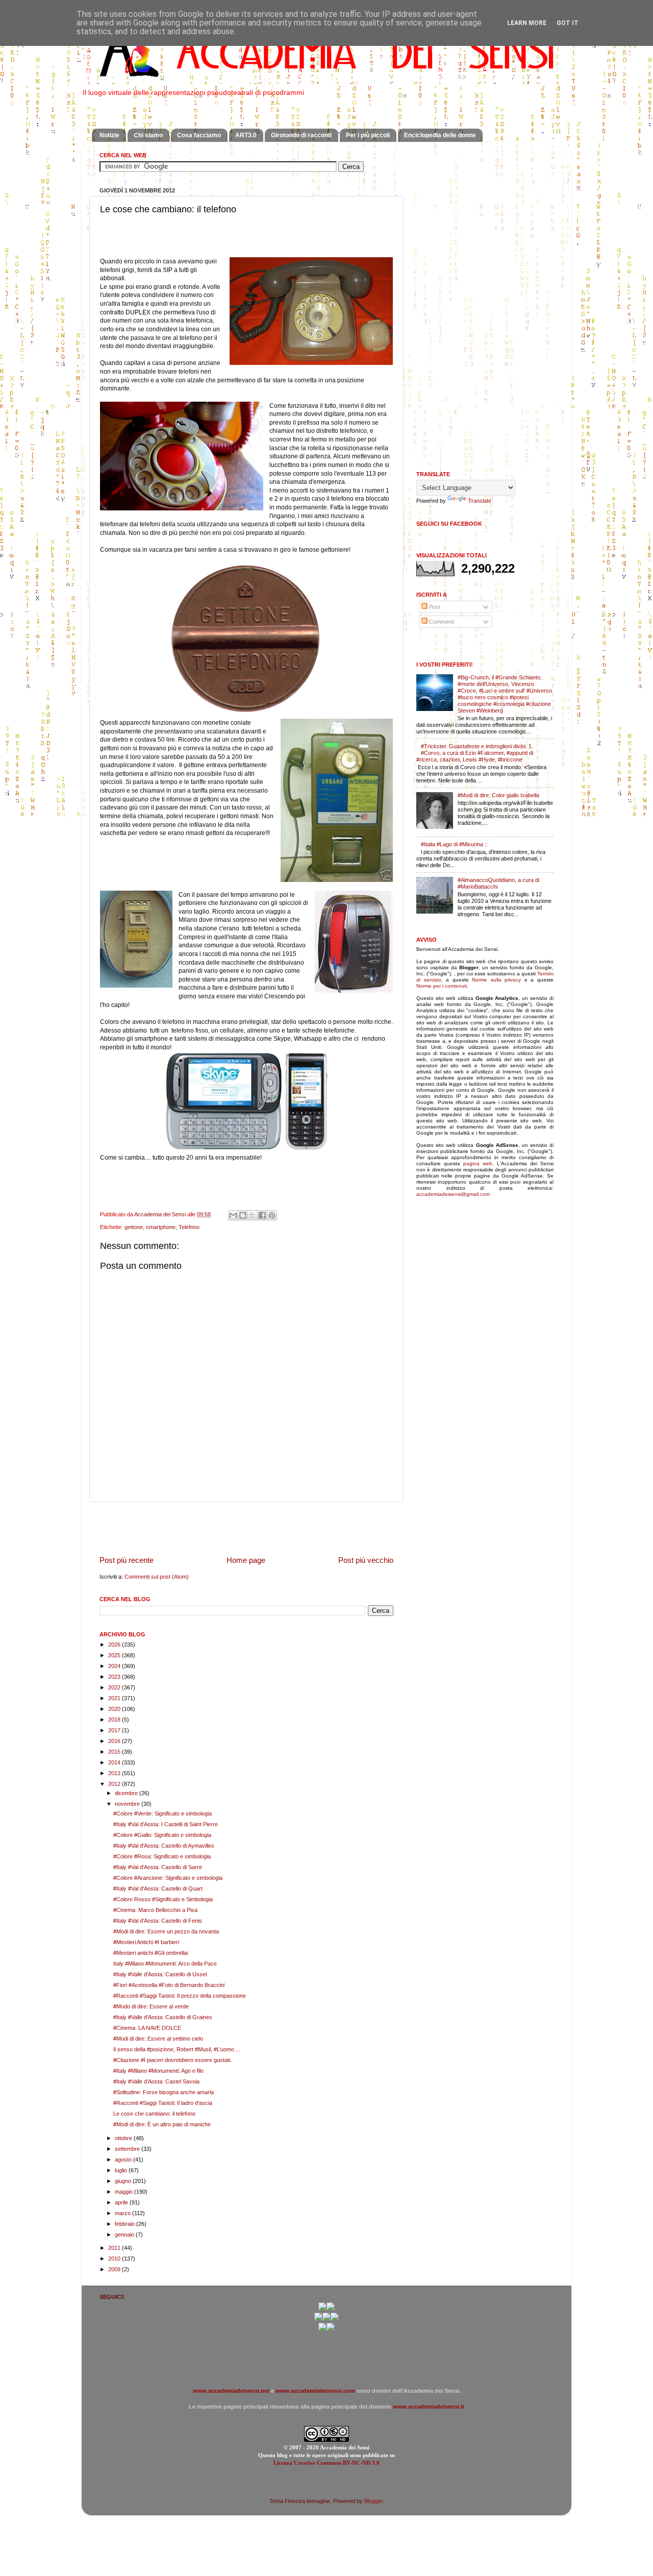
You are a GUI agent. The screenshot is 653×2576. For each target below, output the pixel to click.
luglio (122, 2170)
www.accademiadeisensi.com (315, 2391)
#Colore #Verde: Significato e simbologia (162, 1813)
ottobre (124, 2138)
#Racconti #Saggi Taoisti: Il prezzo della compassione (180, 1996)
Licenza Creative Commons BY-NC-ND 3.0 (326, 2463)
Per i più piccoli (368, 135)
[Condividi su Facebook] (262, 1215)
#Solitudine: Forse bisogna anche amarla (164, 2092)
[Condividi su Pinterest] (272, 1215)
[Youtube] (326, 2319)
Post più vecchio (366, 1560)
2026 (115, 1645)
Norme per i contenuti (442, 986)
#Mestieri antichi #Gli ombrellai (150, 1953)
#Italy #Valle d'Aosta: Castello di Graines (163, 2017)
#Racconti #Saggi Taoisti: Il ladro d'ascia (163, 2103)
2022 (115, 1687)
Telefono (189, 1227)
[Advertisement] (246, 1528)
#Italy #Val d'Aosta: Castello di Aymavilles (164, 1846)
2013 (115, 1773)
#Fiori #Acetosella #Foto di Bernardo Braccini (169, 1985)
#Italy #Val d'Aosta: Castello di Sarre (158, 1867)
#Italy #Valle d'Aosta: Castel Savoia (156, 2081)
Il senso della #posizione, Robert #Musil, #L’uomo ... (177, 2049)
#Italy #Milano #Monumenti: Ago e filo (158, 2071)
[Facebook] (331, 2309)
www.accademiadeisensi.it (429, 2407)
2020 (115, 1709)
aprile (122, 2202)
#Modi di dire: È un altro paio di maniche (162, 2124)
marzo (123, 2213)
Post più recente (127, 1560)
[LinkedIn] (331, 2329)
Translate (480, 501)
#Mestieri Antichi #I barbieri (146, 1942)
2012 (115, 1784)
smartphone (161, 1227)
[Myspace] (335, 2319)
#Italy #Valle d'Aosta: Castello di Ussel (160, 1974)
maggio (124, 2192)
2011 (115, 2248)
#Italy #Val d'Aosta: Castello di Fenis (158, 1921)
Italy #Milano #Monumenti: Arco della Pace (165, 1964)
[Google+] (322, 2309)
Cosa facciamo (199, 135)
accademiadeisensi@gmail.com (453, 1194)
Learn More (527, 23)
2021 (115, 1698)
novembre (128, 1804)
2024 (115, 1666)
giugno (124, 2181)
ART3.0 (246, 135)
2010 (115, 2259)
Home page (246, 1560)
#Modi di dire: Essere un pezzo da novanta (166, 1931)
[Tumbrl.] (322, 2329)
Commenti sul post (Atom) (157, 1577)
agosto (124, 2160)
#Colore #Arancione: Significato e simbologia (168, 1878)
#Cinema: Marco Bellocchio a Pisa (155, 1910)
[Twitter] (318, 2319)
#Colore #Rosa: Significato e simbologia (162, 1856)
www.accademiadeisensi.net (231, 2391)
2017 (115, 1730)
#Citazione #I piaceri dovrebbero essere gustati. (172, 2060)
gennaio (125, 2235)
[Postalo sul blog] (243, 1215)
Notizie (109, 135)
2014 (115, 1762)
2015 (115, 1752)
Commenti (441, 622)
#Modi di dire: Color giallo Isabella (498, 795)
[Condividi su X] (253, 1215)
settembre (128, 2149)
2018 (115, 1720)
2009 (115, 2269)
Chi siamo (148, 135)
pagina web (478, 1163)
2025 (115, 1655)
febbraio (125, 2224)
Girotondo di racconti (301, 135)
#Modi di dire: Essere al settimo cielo (158, 2039)
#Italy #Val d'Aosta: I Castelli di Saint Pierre (166, 1824)
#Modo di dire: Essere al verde (151, 2006)
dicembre (127, 1793)
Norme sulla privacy (496, 980)
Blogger (373, 2501)
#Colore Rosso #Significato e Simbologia (163, 1899)
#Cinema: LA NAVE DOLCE (147, 2028)
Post (434, 607)
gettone (134, 1227)
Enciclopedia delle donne (440, 135)
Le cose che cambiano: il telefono (154, 2114)
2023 (115, 1677)
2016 (115, 1741)
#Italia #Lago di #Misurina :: (454, 844)
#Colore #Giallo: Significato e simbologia (162, 1835)
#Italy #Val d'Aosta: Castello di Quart (158, 1888)
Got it (568, 23)
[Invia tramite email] (233, 1215)
